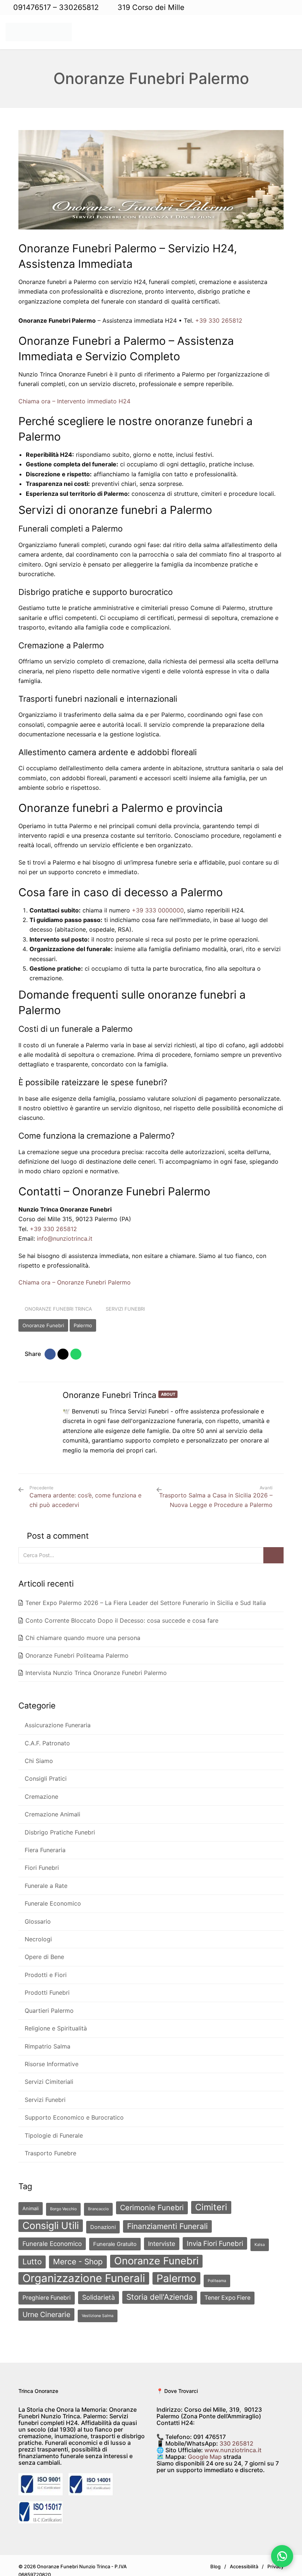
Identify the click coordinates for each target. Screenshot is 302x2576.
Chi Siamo (38, 1760)
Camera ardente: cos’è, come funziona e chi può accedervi (85, 1497)
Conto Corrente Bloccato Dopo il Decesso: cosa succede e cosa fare (122, 1620)
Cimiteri (211, 2198)
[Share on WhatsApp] (77, 1354)
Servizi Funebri (127, 1309)
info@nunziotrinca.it (65, 1238)
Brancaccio (98, 2200)
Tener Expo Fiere (227, 2288)
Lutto (32, 2252)
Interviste (162, 2235)
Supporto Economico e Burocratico (73, 2109)
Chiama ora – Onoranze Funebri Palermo (75, 1282)
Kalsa (260, 2235)
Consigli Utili (51, 2216)
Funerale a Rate (45, 1882)
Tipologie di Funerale (53, 2127)
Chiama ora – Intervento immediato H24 (74, 401)
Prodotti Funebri (46, 1987)
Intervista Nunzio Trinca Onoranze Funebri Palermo (96, 1673)
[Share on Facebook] (51, 1354)
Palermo (83, 1325)
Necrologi (38, 1935)
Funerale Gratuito (115, 2235)
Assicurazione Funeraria (57, 1725)
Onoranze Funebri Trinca (59, 1309)
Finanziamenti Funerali (167, 2217)
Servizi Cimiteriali (48, 2074)
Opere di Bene (44, 1952)
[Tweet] (64, 1354)
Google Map (205, 2447)
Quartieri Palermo (48, 2005)
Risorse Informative (51, 2057)
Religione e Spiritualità (55, 2022)
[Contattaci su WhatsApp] (282, 2556)
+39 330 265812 (219, 320)
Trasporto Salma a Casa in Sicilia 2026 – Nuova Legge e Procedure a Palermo (216, 1500)
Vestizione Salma (98, 2307)
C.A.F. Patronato (47, 1743)
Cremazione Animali (52, 1812)
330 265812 (236, 2434)
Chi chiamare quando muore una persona (83, 1638)
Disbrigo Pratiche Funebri (59, 1830)
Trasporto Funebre (50, 2144)
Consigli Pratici (45, 1777)
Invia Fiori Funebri (215, 2234)
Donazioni (103, 2218)
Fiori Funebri (41, 1865)
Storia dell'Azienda (160, 2288)
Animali (31, 2199)
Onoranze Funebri (43, 1325)
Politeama (217, 2272)
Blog (215, 2557)
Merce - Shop (78, 2252)
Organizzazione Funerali (84, 2269)
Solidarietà (99, 2288)
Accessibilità (244, 2557)
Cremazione (41, 1795)
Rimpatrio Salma (47, 2040)
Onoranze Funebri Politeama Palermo (77, 1655)
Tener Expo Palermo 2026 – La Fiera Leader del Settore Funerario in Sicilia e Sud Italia (146, 1603)
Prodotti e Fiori (45, 1970)
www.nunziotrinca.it (233, 2441)
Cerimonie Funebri (152, 2198)
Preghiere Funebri (47, 2288)
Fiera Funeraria (44, 1847)
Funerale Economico (52, 1900)
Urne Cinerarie (46, 2305)
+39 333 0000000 (158, 910)
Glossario (37, 1917)
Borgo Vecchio (63, 2200)
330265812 (80, 7)
